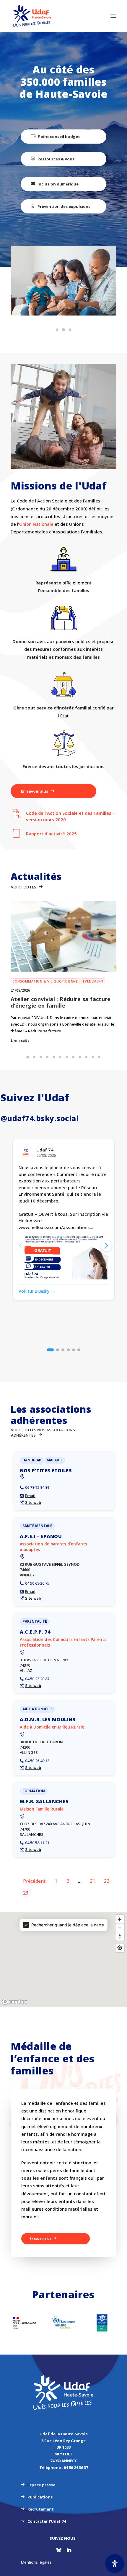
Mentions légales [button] (36, 2562)
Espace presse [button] (41, 2485)
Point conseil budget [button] (59, 137)
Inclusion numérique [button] (58, 184)
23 (26, 1893)
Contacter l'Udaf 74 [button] (47, 2521)
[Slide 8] (73, 1057)
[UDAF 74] (32, 16)
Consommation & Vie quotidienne (45, 981)
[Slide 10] (86, 1057)
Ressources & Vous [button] (56, 159)
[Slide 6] (60, 1057)
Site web (33, 1502)
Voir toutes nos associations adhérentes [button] (43, 1432)
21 (92, 1881)
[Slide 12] (99, 1057)
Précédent (34, 1881)
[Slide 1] (57, 330)
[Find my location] (120, 1948)
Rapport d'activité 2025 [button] (51, 834)
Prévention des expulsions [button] (64, 206)
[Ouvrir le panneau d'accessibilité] (115, 2564)
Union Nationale (36, 524)
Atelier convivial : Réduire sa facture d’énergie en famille (61, 1002)
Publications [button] (40, 2497)
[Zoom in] (120, 1919)
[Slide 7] (67, 1057)
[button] (113, 16)
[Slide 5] (54, 1057)
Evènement (93, 981)
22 (107, 1881)
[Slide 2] (63, 330)
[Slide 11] (93, 1057)
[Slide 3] (70, 330)
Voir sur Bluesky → (37, 1291)
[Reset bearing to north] (120, 1936)
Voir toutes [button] (24, 887)
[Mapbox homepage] (15, 2002)
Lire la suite (20, 1041)
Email (30, 1496)
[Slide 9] (80, 1057)
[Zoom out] (120, 1928)
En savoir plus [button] (35, 791)
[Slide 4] (47, 1057)
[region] (63, 1960)
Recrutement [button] (41, 2509)
